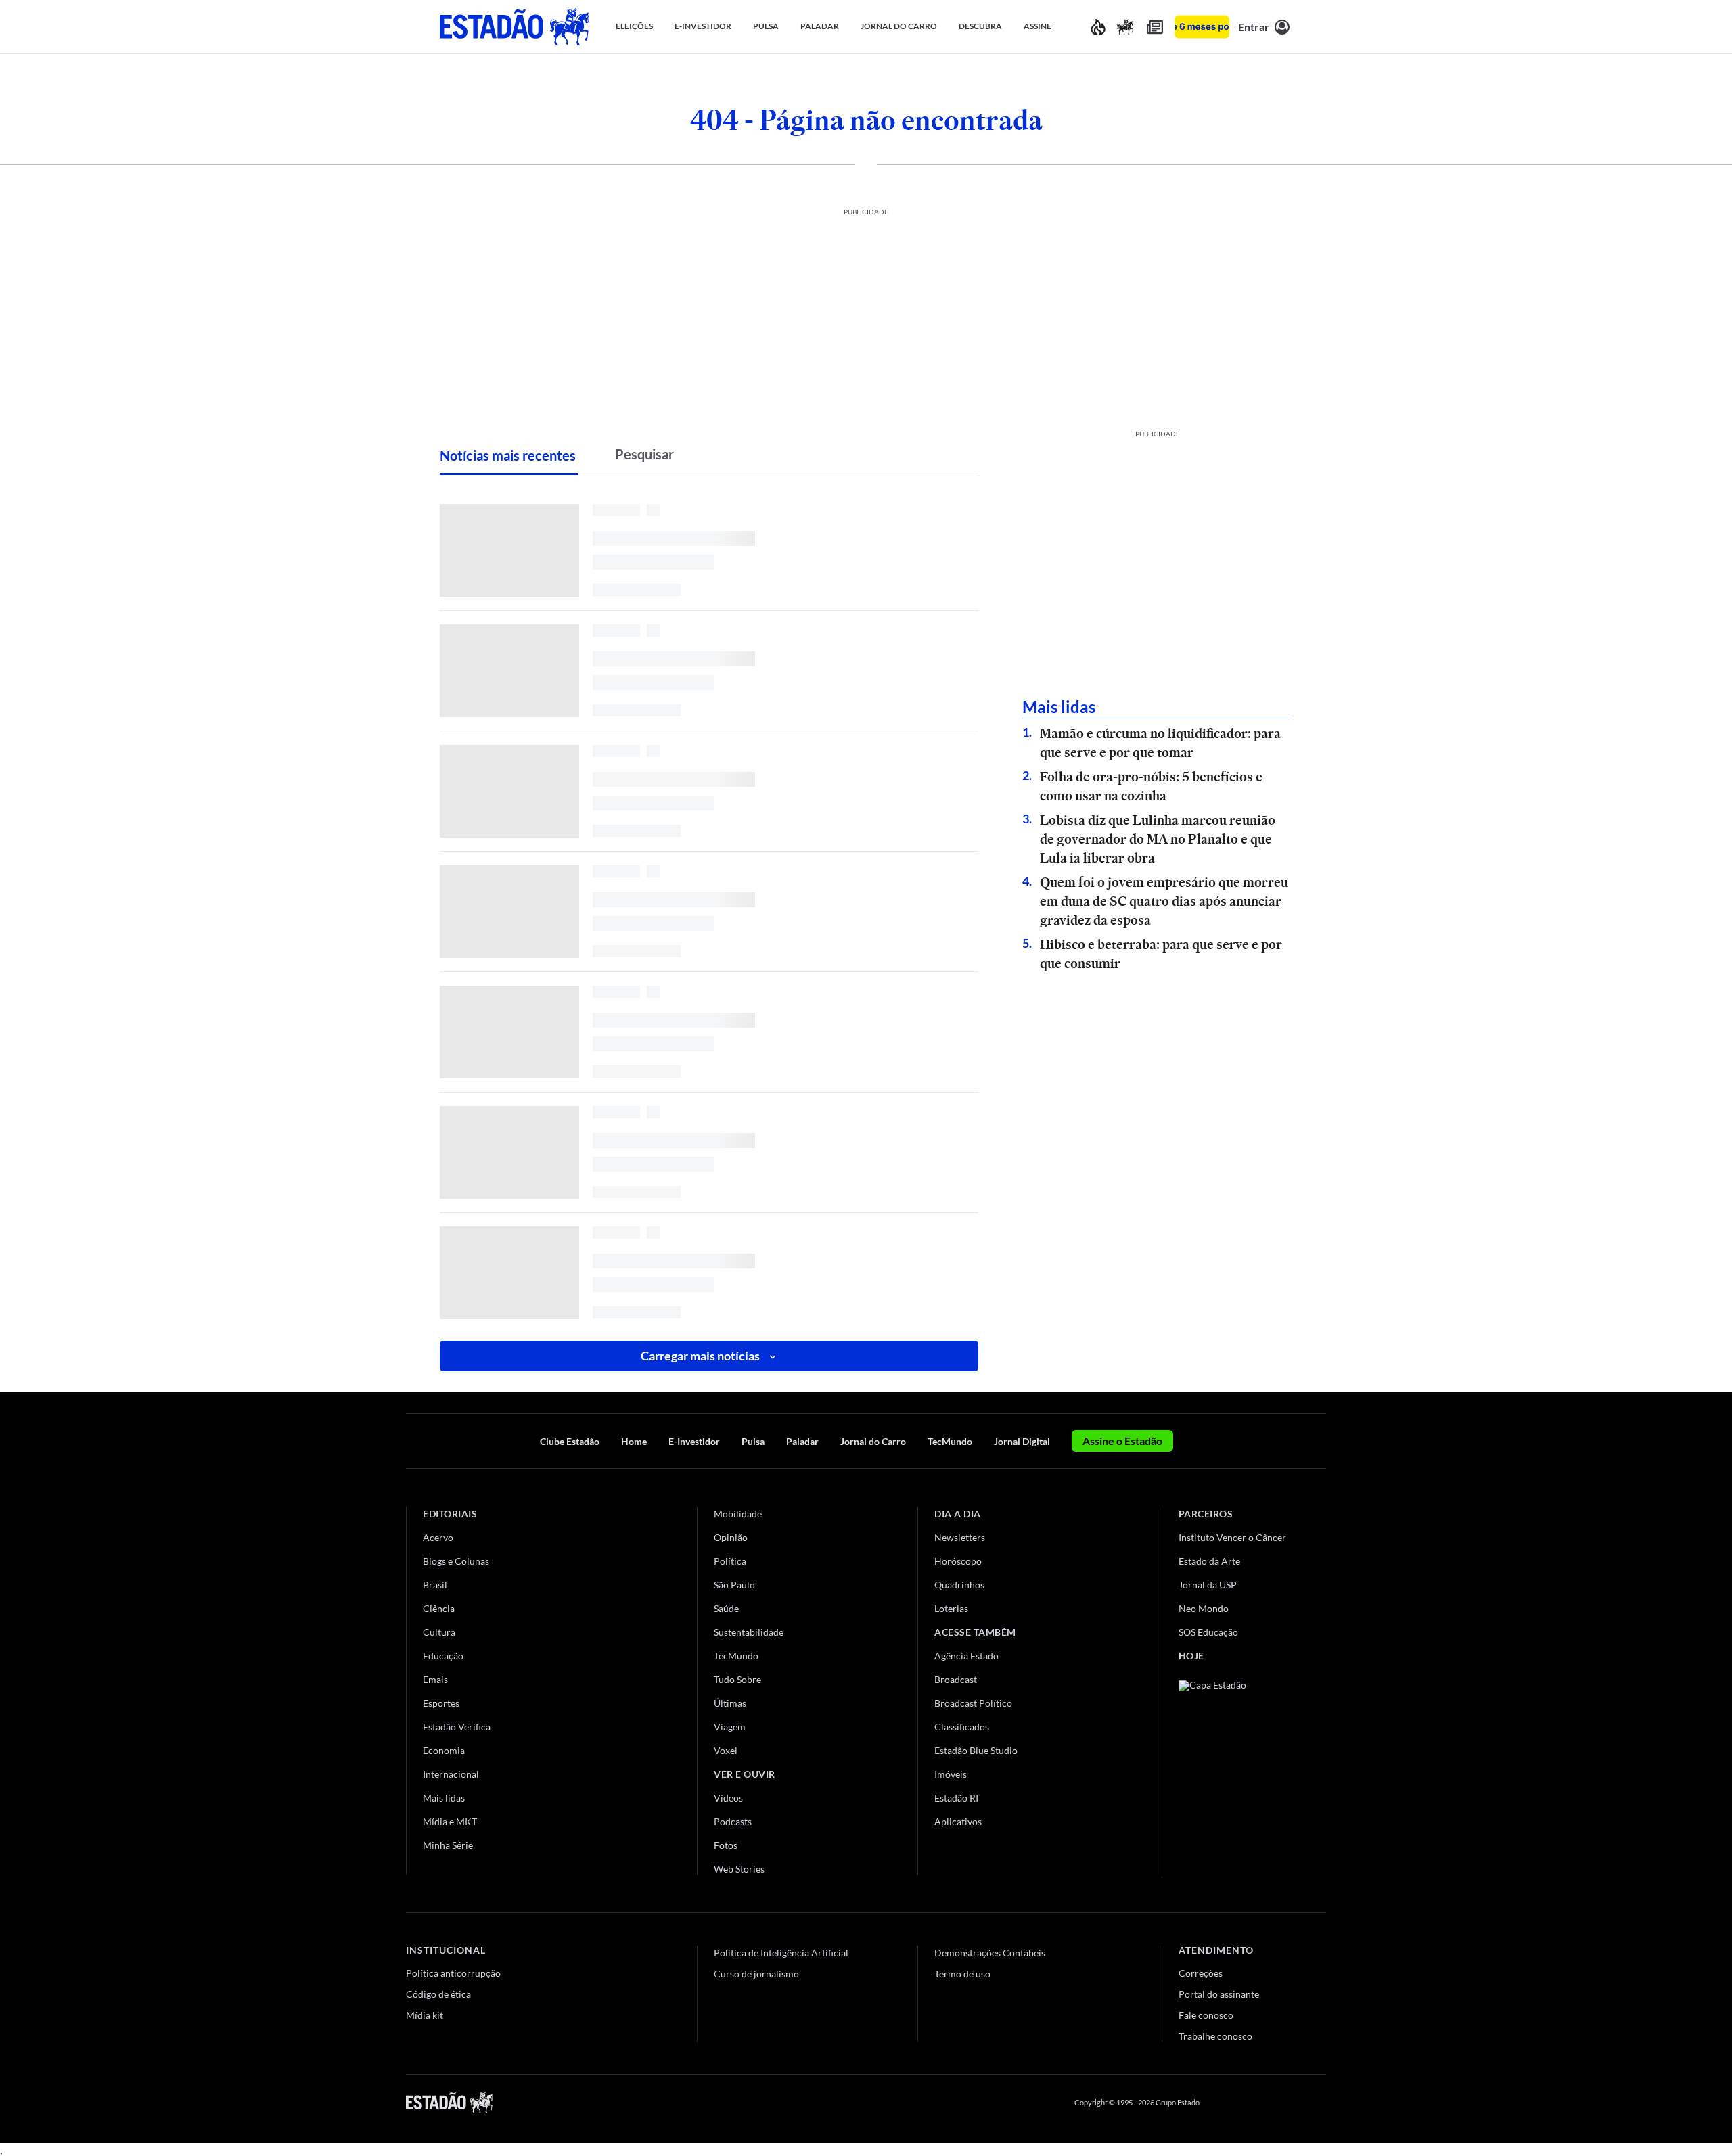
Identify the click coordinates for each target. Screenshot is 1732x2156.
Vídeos (728, 1798)
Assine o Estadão (1122, 1441)
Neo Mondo (1204, 1608)
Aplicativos (958, 1821)
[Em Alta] (1098, 27)
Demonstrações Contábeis (990, 1953)
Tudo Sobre (737, 1679)
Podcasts (733, 1821)
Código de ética (438, 1994)
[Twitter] (1254, 2103)
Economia (444, 1750)
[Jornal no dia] (1233, 1771)
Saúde (726, 1608)
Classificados (962, 1727)
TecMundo (950, 1441)
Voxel (726, 1750)
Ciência (439, 1608)
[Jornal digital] (1155, 27)
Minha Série (448, 1845)
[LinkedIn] (1320, 2103)
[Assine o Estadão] (1202, 27)
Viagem (730, 1727)
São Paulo (734, 1585)
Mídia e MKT (450, 1821)
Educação (443, 1656)
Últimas (730, 1703)
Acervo (438, 1537)
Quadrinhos (959, 1585)
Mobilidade (738, 1514)
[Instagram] (1288, 2103)
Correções (1201, 1973)
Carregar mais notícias (700, 1356)
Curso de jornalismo (756, 1974)
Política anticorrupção (453, 1973)
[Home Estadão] (514, 27)
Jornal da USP (1208, 1585)
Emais (435, 1679)
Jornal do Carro (873, 1441)
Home (634, 1441)
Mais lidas (444, 1798)
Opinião (731, 1537)
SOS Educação (1208, 1632)
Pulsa (753, 1441)
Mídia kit (425, 2015)
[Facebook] (1223, 2103)
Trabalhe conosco (1215, 2036)
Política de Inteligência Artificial (781, 1953)
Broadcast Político (973, 1703)
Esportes (441, 1703)
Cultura (439, 1632)
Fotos (726, 1845)
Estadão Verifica (457, 1727)
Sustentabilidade (749, 1632)
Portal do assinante (1219, 1994)
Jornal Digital (1022, 1441)
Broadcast (956, 1679)
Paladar (802, 1441)
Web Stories (739, 1869)
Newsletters (960, 1537)
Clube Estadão (570, 1441)
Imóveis (951, 1774)
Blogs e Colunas (456, 1561)
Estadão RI (956, 1798)
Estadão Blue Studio (976, 1750)
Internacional (451, 1774)
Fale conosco (1206, 2015)
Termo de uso (962, 1974)
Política (730, 1561)
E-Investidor (694, 1441)
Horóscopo (958, 1561)
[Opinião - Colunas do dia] (1125, 27)
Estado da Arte (1209, 1561)
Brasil (435, 1585)
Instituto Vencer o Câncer (1232, 1537)
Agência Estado (966, 1656)
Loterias (951, 1608)
